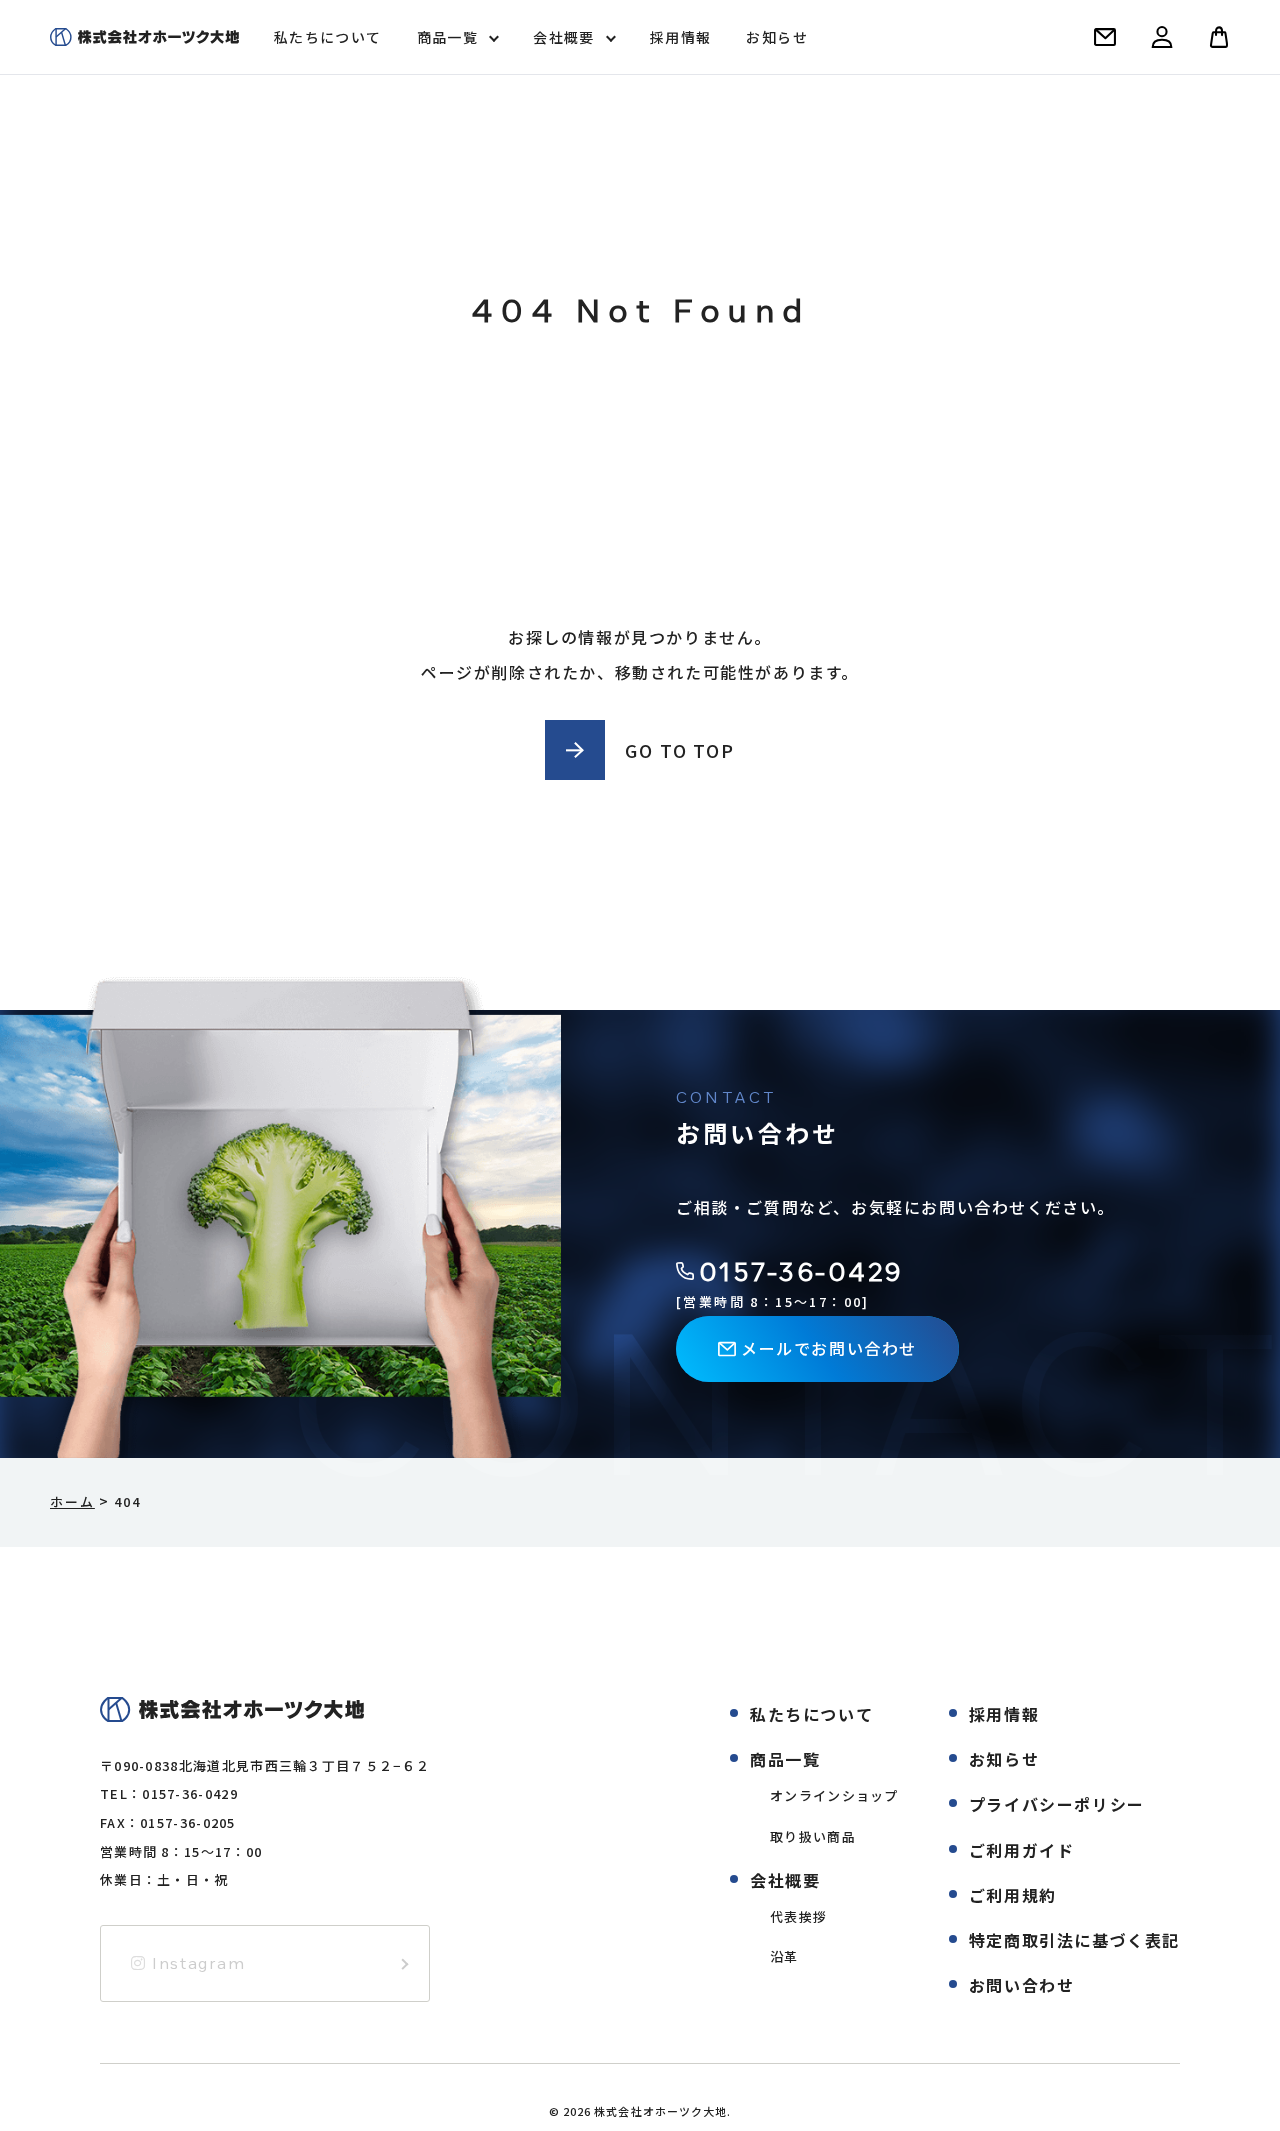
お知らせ (777, 37)
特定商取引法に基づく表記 (1074, 1940)
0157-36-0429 (801, 1271)
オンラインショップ (834, 1795)
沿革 (784, 1956)
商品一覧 (448, 37)
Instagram (196, 1963)
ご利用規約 (1013, 1895)
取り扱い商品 (813, 1836)
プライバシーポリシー (1057, 1804)
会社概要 (564, 37)
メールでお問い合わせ (829, 1348)
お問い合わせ (1022, 1985)
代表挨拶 (798, 1916)
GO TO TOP (679, 750)
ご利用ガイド (1022, 1850)
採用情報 (681, 37)
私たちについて (328, 37)
